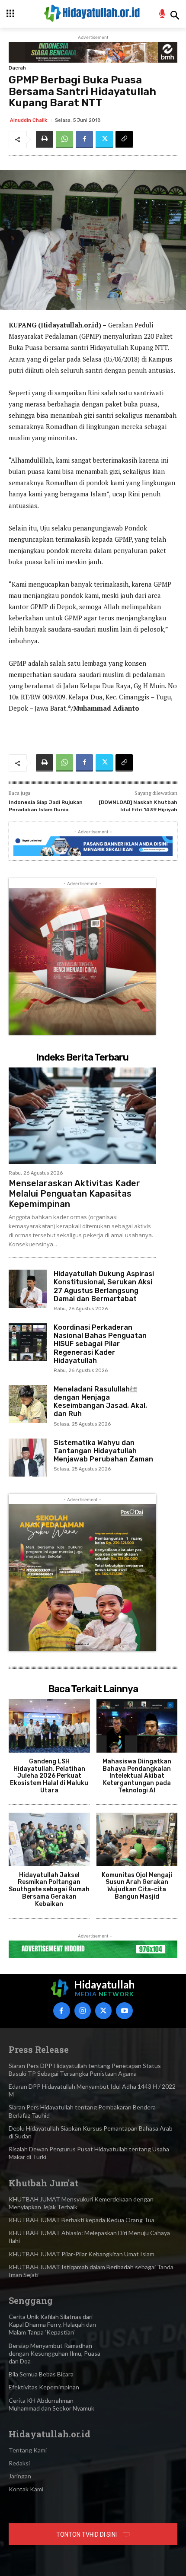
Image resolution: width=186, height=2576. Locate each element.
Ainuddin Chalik (29, 120)
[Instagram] (83, 2011)
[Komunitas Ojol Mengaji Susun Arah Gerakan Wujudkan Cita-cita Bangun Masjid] (137, 1839)
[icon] (162, 15)
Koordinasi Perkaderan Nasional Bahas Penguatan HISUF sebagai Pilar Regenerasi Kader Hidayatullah (100, 1344)
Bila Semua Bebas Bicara (41, 2374)
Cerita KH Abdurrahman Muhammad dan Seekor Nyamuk (51, 2404)
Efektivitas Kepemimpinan (44, 2387)
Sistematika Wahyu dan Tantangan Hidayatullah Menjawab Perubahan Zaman (103, 1451)
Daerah (17, 68)
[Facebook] (84, 140)
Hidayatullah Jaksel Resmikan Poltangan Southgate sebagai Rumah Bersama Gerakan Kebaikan (49, 1890)
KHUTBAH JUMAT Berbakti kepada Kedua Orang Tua (82, 2220)
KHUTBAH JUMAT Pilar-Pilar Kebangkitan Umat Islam (82, 2254)
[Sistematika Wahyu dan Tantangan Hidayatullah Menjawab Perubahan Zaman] (28, 1458)
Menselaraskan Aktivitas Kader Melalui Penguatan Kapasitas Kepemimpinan (74, 1194)
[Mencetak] (45, 140)
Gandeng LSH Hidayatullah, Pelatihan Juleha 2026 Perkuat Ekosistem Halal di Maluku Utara (49, 1776)
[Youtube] (124, 2011)
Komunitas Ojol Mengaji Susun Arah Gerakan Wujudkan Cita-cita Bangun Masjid (137, 1886)
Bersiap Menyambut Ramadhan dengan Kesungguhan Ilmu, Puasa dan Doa (55, 2353)
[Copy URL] (124, 140)
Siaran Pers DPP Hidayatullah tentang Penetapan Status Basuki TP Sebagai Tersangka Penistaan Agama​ (85, 2069)
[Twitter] (104, 140)
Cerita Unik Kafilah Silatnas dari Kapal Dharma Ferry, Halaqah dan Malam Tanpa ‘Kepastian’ (52, 2324)
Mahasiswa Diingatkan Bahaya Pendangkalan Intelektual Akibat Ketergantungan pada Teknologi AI (137, 1776)
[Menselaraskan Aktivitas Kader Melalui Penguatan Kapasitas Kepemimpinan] (82, 1116)
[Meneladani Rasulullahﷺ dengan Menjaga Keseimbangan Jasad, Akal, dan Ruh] (28, 1404)
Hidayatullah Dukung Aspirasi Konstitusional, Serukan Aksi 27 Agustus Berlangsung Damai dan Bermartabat (104, 1286)
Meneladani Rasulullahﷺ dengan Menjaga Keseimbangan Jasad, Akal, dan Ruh (100, 1402)
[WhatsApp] (64, 140)
